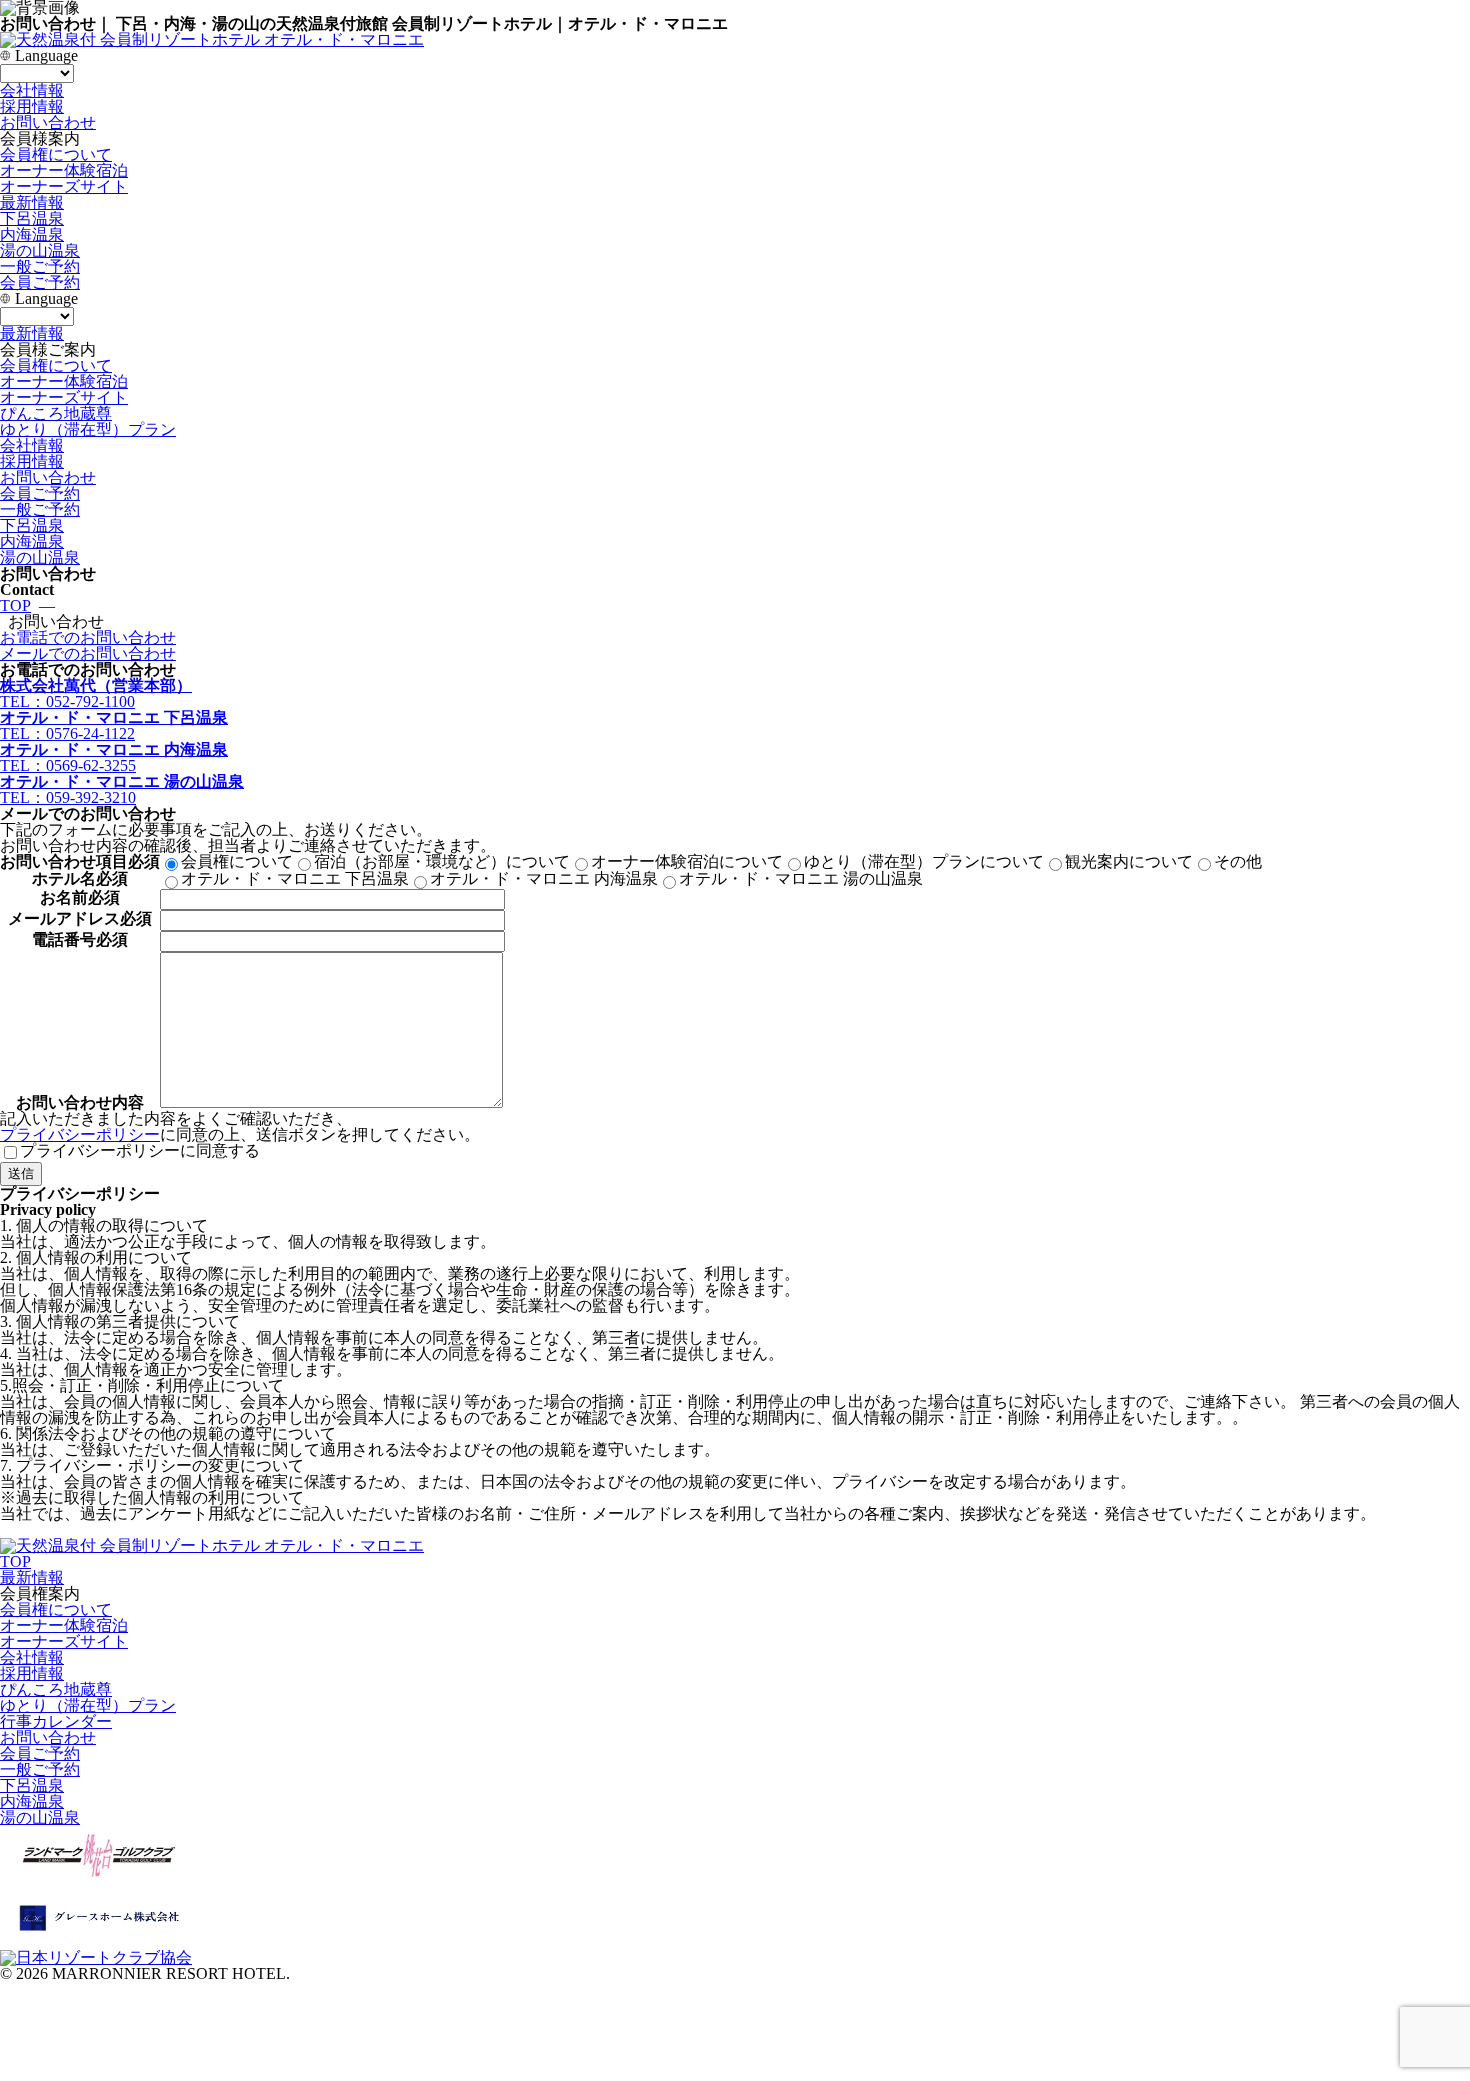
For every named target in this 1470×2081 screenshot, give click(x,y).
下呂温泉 (32, 218)
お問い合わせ (48, 122)
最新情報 (32, 202)
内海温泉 (32, 234)
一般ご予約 (40, 266)
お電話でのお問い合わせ (88, 637)
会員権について (56, 365)
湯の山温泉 (40, 250)
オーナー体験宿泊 (64, 381)
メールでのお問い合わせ (88, 653)
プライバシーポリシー (80, 1134)
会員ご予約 (40, 282)
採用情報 (32, 106)
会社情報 (32, 90)
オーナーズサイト (64, 397)
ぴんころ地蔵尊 (56, 413)
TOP (15, 605)
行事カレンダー (56, 1721)
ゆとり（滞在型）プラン (88, 429)
